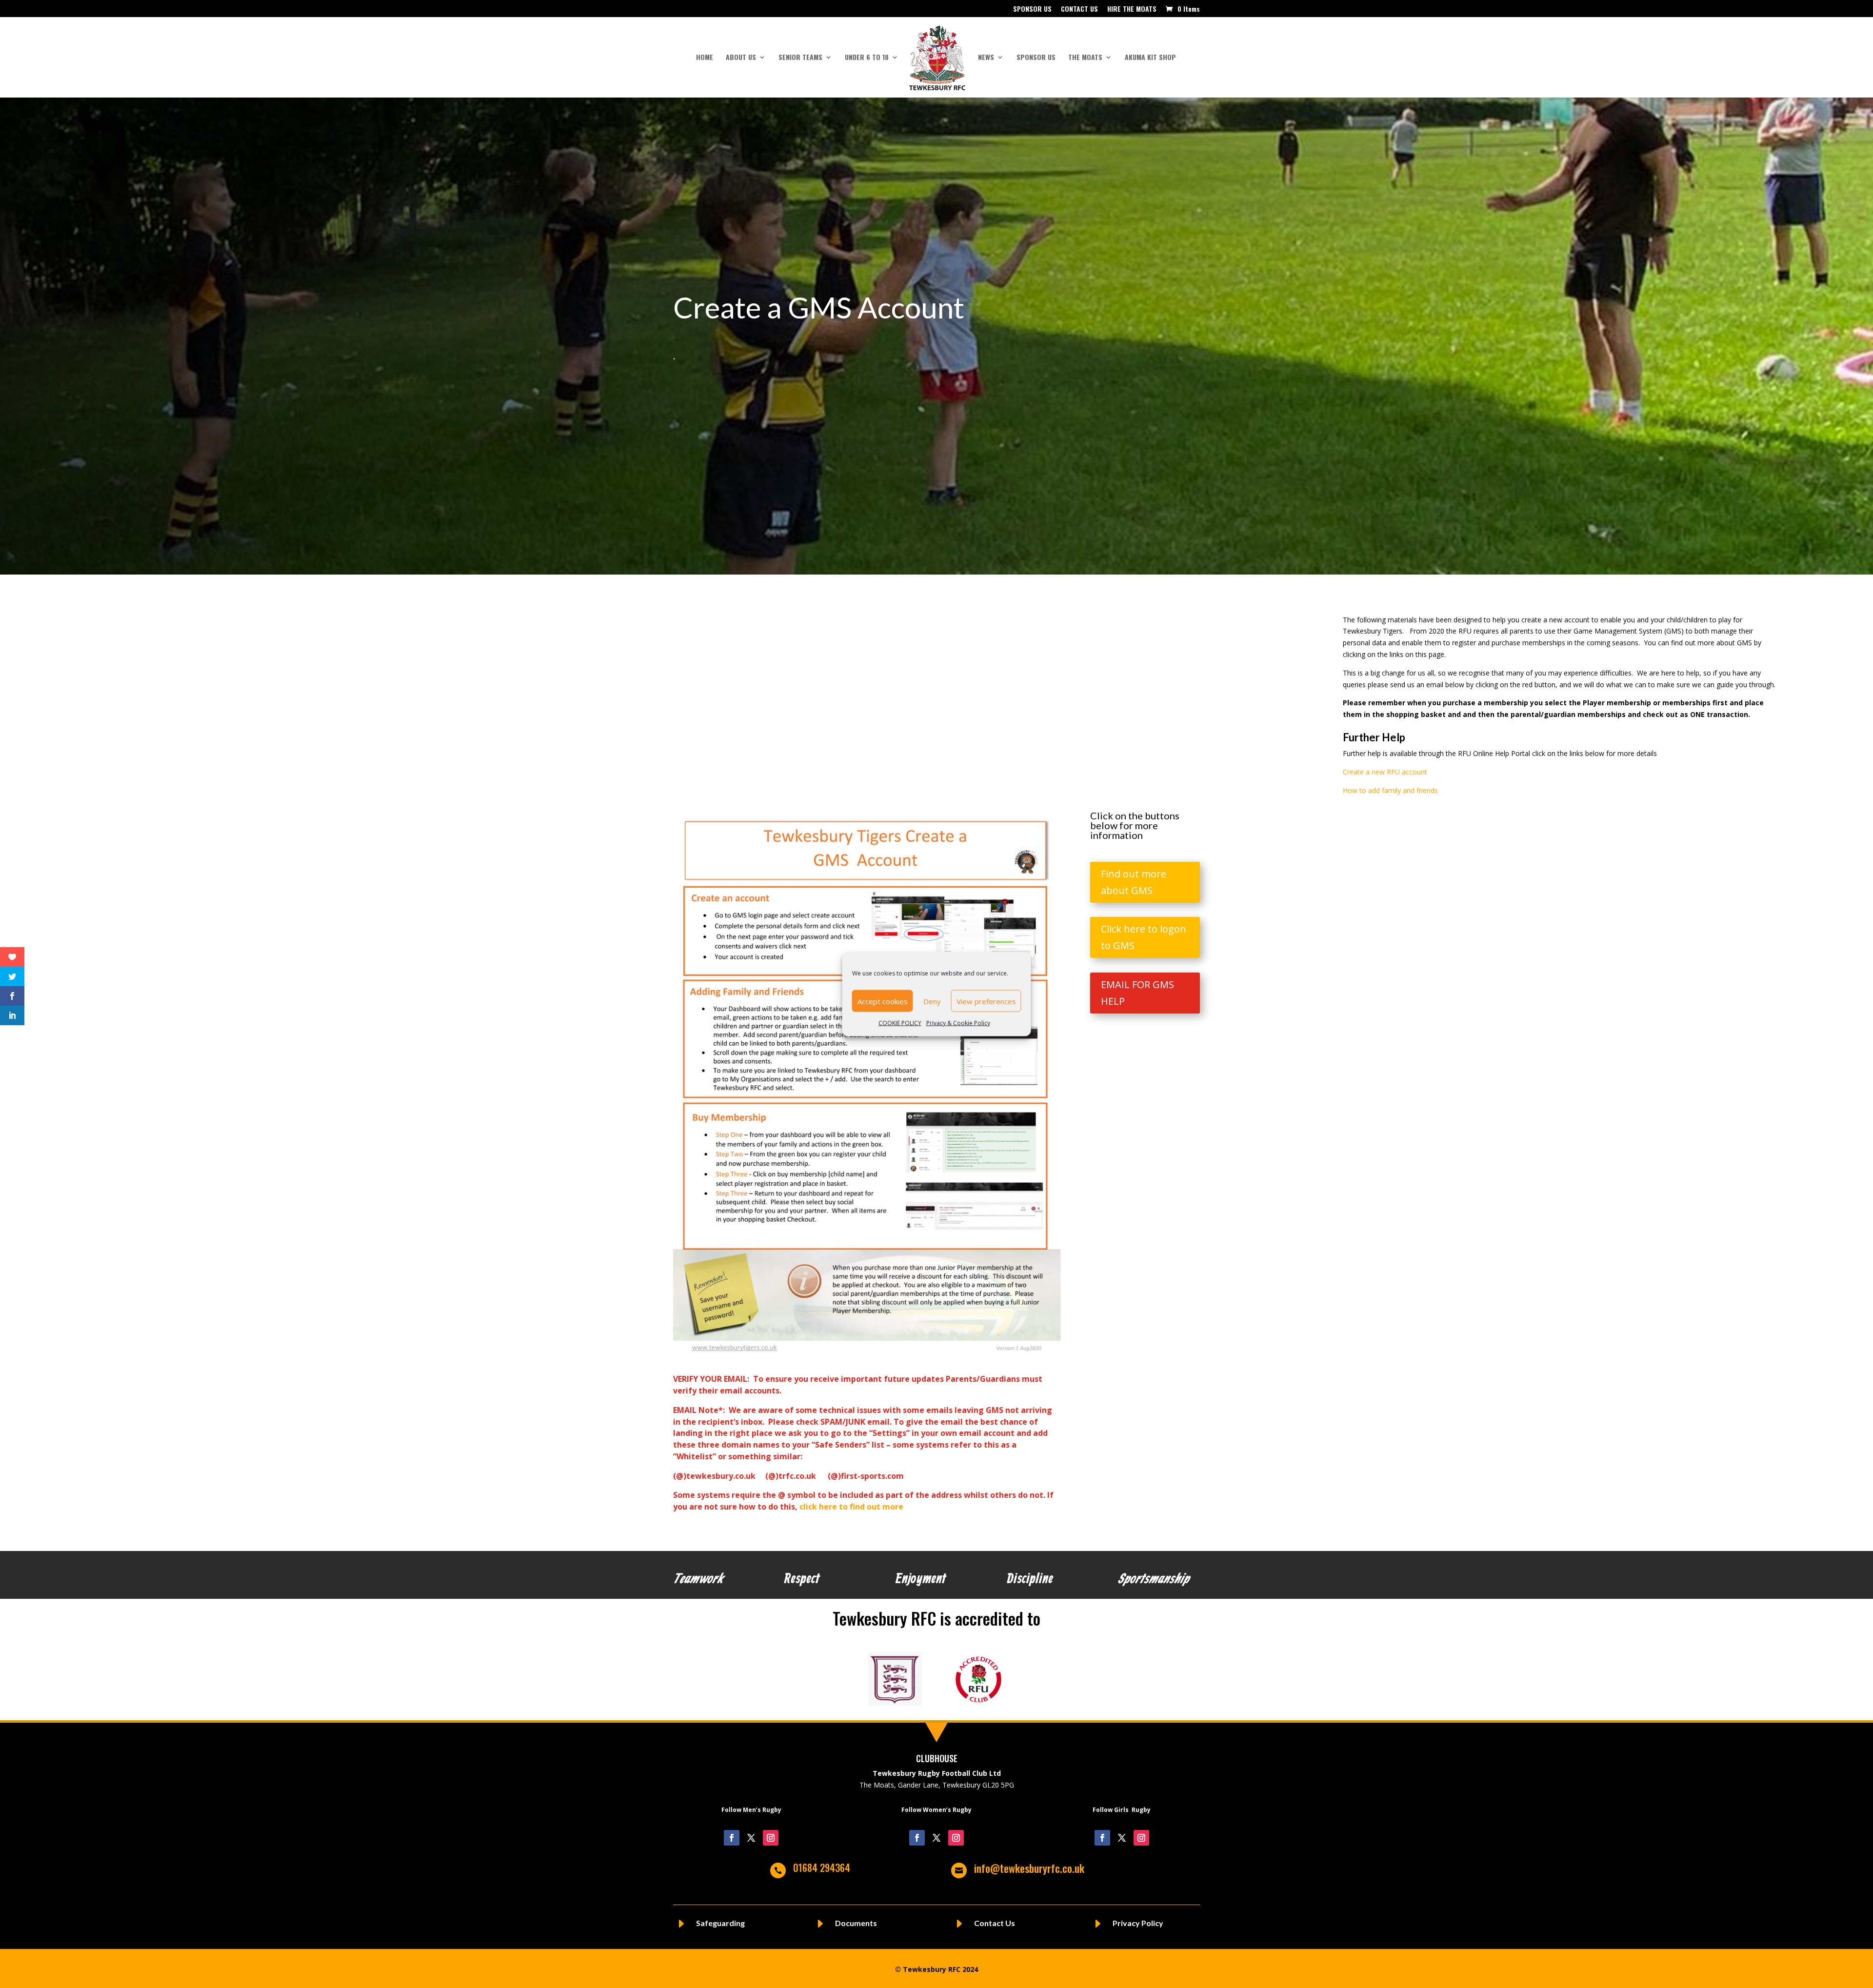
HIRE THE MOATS (1132, 10)
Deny (932, 1001)
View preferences (986, 1001)
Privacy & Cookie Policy (958, 1023)
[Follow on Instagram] (771, 1838)
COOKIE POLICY (900, 1023)
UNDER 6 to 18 (867, 58)
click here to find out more (852, 1507)
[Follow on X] (751, 1838)
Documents (856, 1923)
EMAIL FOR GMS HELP (1137, 993)
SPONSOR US (1032, 10)
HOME (705, 58)
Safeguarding (720, 1923)
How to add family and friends (1391, 790)
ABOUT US (741, 58)
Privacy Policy (1138, 1923)
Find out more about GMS (1134, 882)
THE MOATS (1085, 58)
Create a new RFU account (1386, 772)
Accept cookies (883, 1001)
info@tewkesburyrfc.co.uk (1029, 1868)
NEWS (986, 58)
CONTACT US (1079, 10)
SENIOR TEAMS (800, 58)
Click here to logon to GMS (1144, 937)
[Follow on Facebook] (732, 1838)
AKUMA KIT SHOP (1150, 58)
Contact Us (995, 1923)
